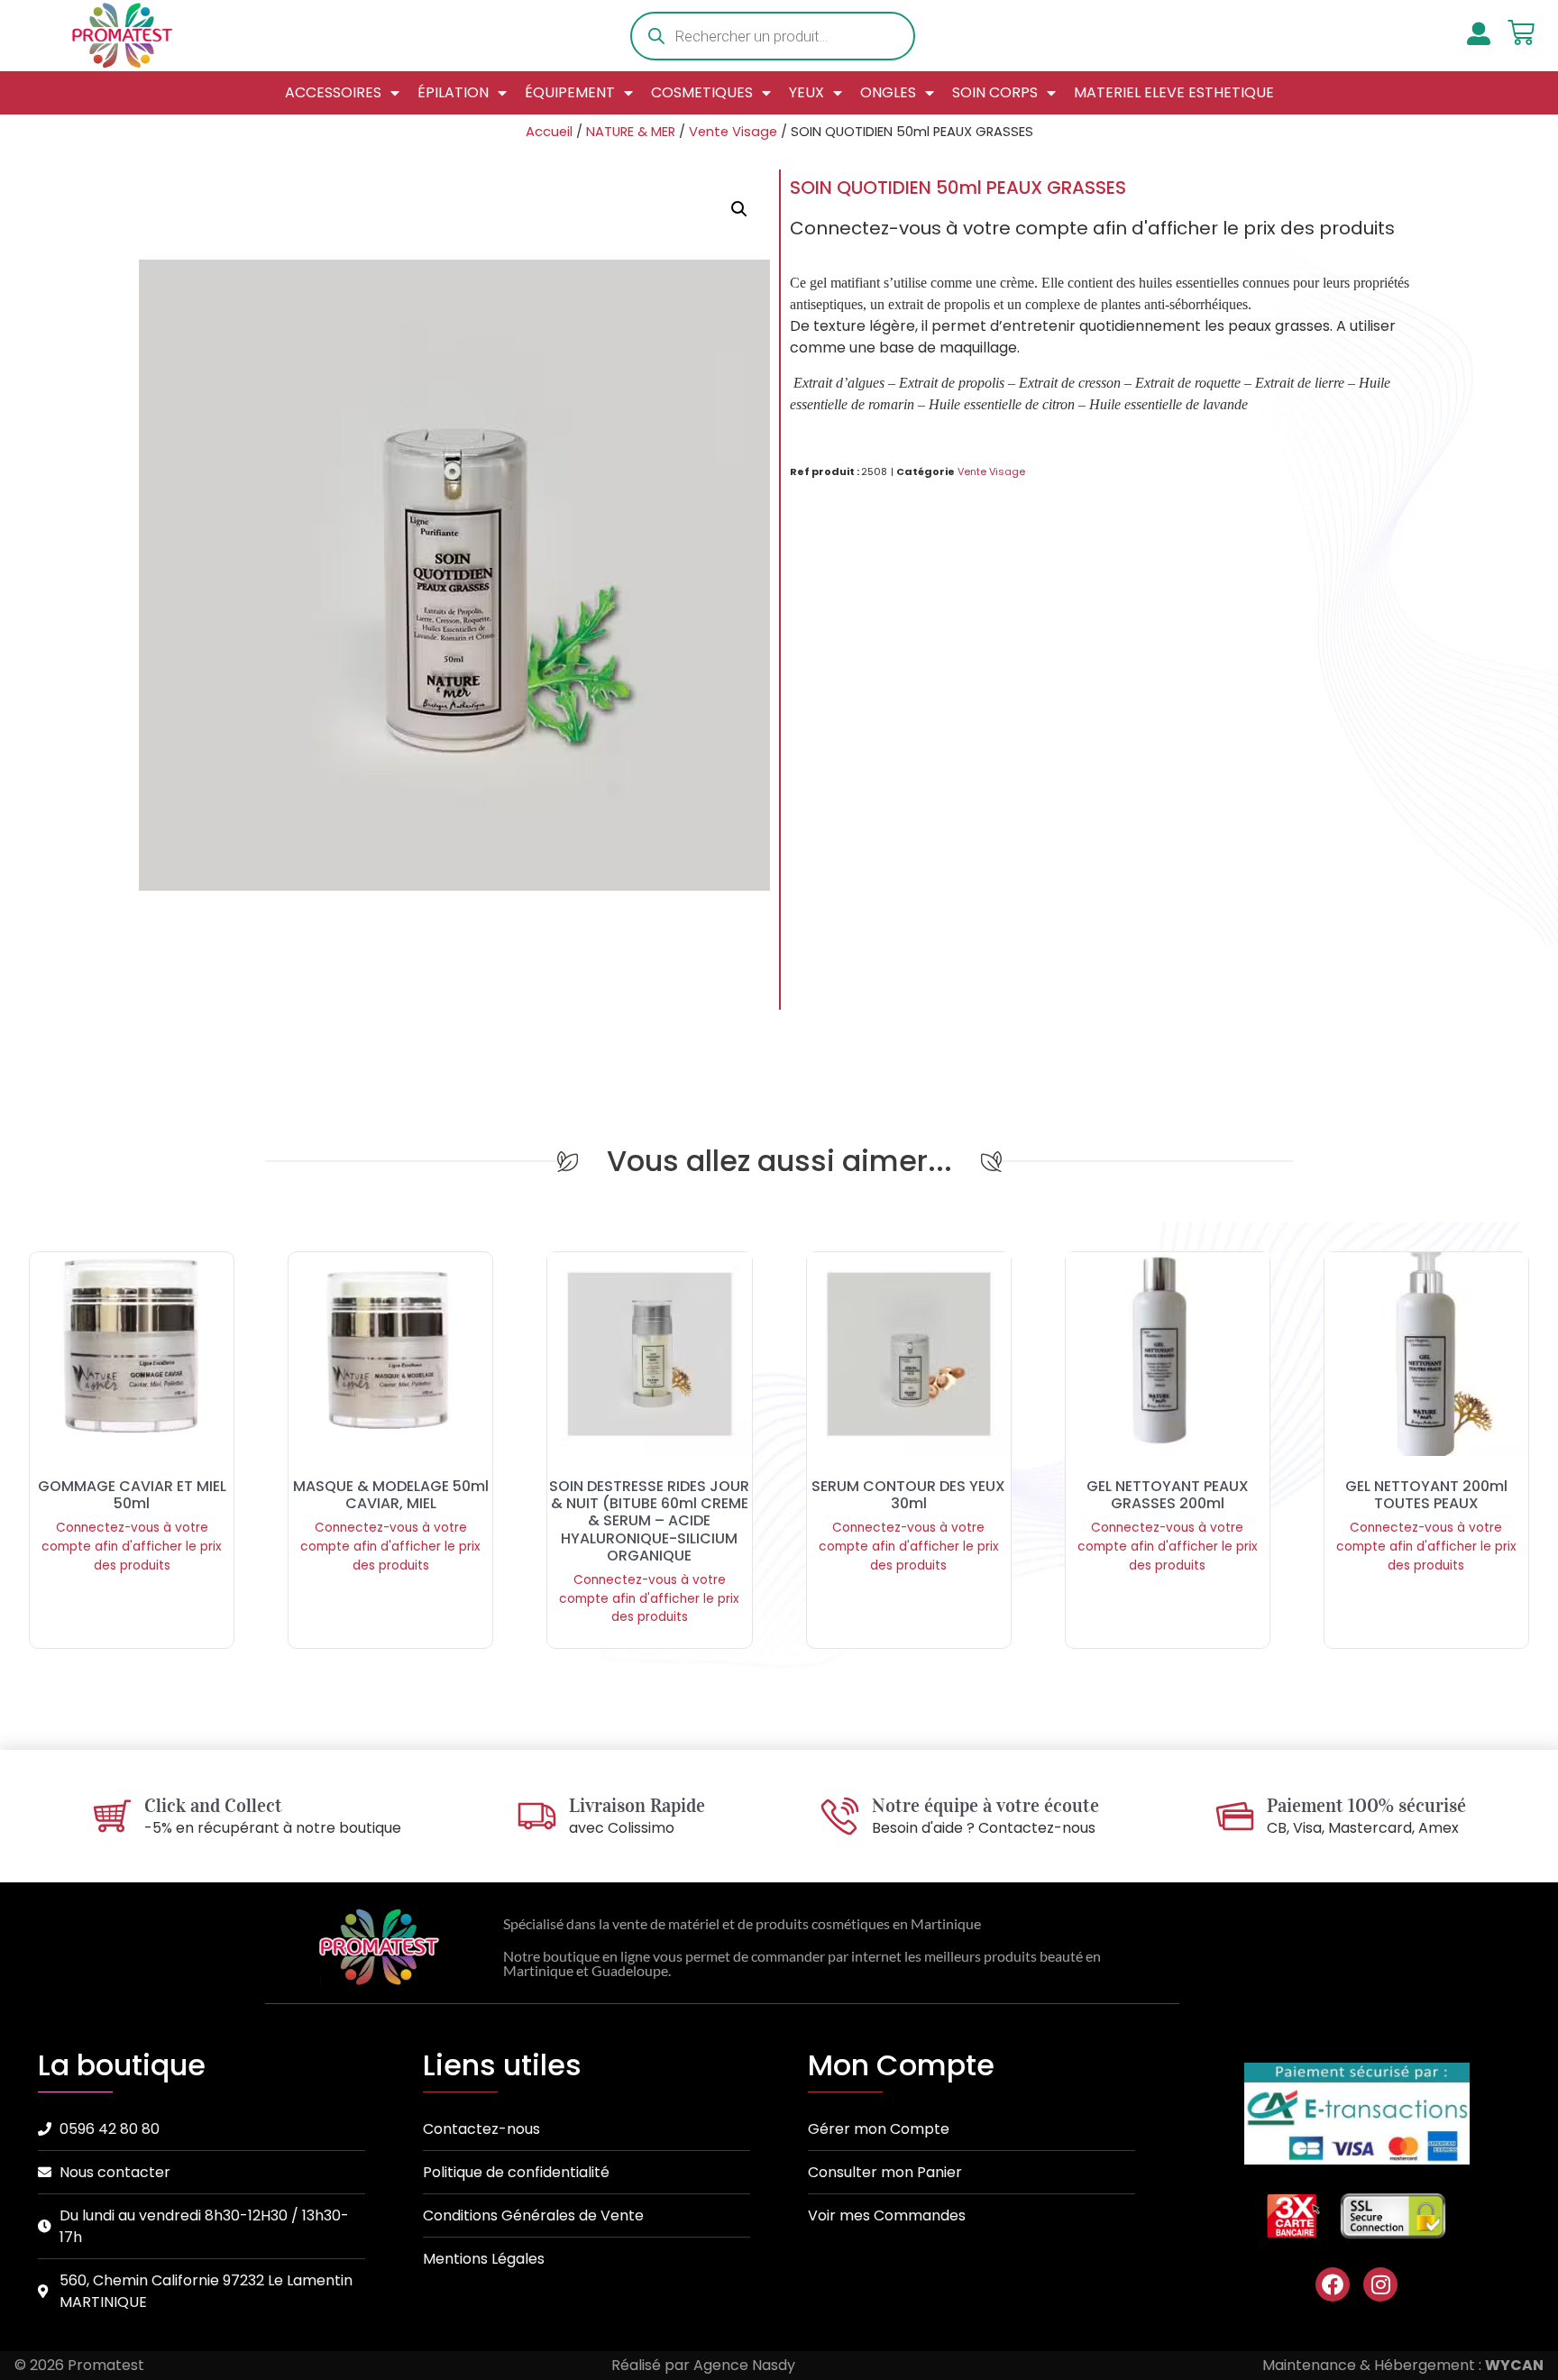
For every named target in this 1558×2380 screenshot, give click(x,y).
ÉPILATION (453, 93)
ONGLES (888, 93)
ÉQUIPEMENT (570, 93)
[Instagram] (1380, 2284)
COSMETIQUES (702, 93)
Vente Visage (733, 132)
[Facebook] (1333, 2284)
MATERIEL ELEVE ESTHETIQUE (1174, 93)
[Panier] (1521, 32)
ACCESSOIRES (333, 93)
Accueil (549, 132)
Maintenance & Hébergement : (1403, 2365)
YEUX (806, 93)
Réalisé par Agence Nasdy (703, 2365)
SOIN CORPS (995, 93)
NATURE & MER (631, 132)
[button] (739, 209)
